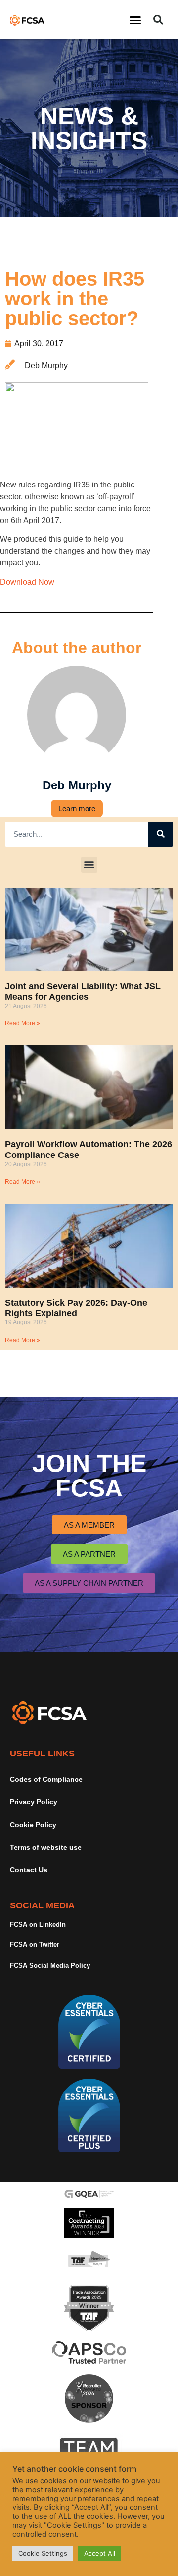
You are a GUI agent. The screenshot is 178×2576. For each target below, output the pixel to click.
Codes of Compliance (46, 1779)
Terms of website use (46, 1847)
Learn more (77, 808)
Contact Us (29, 1870)
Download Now (27, 582)
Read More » (22, 1023)
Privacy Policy (34, 1802)
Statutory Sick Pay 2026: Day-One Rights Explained (76, 1308)
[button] (135, 20)
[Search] (161, 834)
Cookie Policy (33, 1825)
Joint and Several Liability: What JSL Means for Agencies (83, 992)
